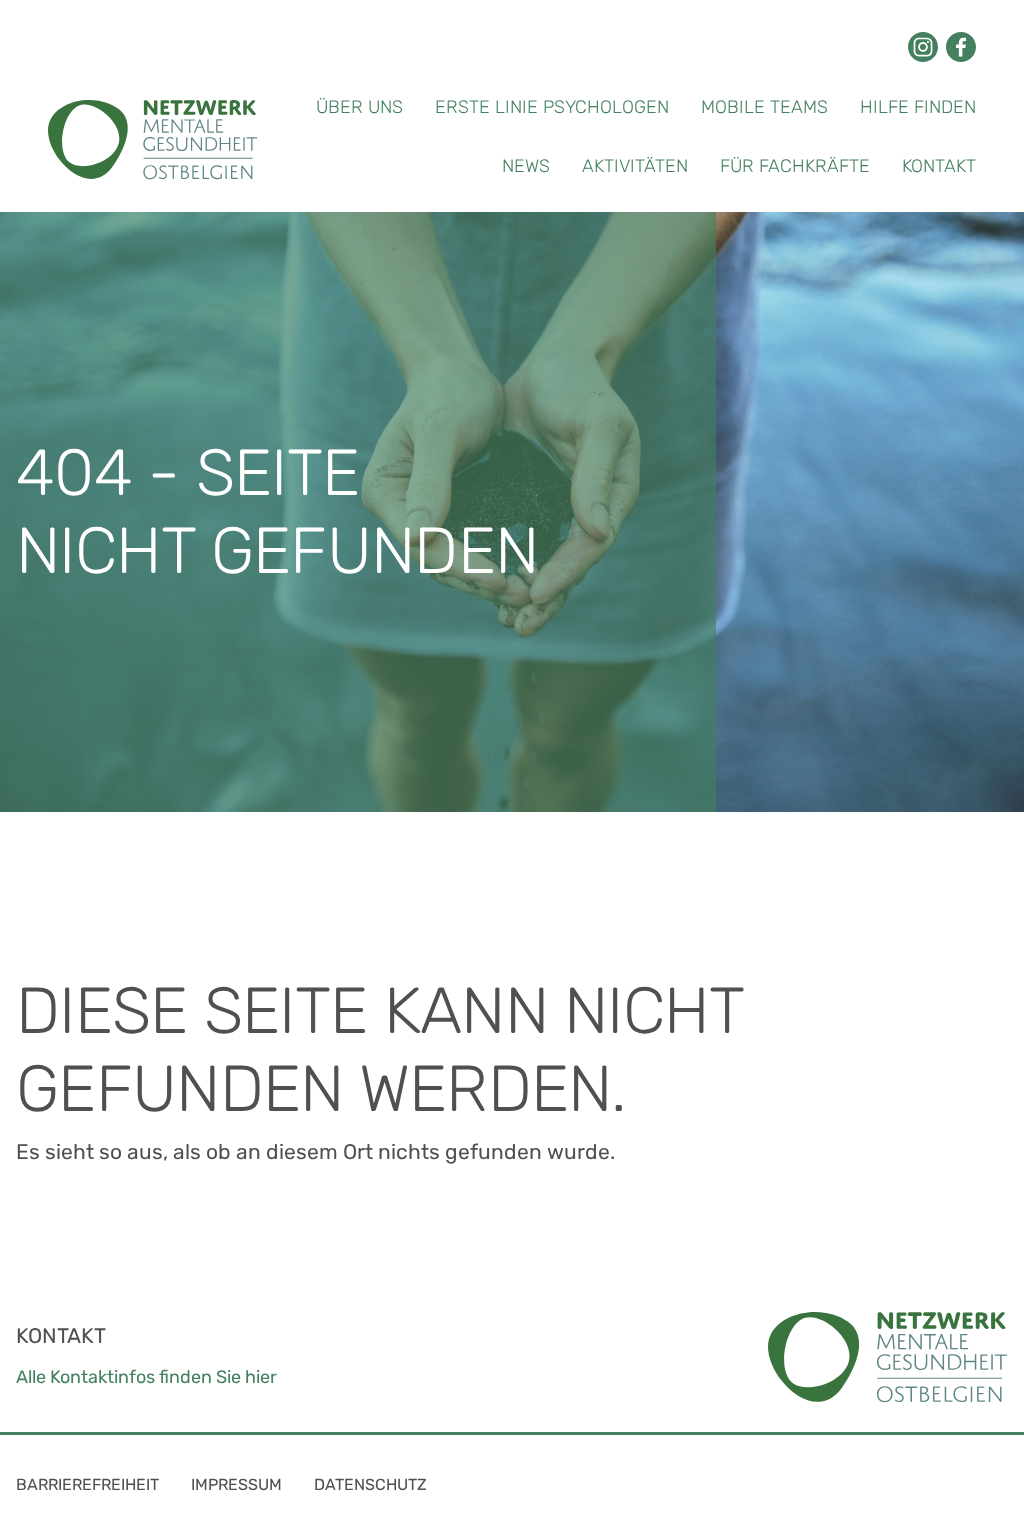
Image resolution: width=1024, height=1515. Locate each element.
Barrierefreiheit (87, 1484)
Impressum (236, 1484)
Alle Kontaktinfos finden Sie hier (146, 1377)
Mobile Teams (764, 107)
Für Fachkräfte (795, 166)
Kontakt (939, 166)
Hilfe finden (918, 107)
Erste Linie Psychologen (552, 107)
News (526, 166)
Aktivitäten (635, 166)
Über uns (359, 107)
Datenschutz (370, 1484)
